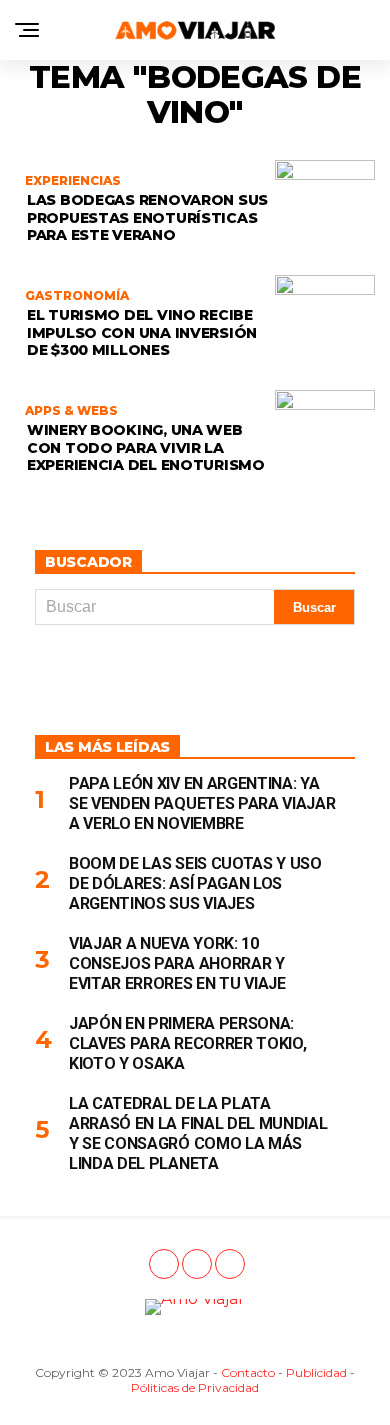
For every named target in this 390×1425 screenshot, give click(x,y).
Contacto (248, 1372)
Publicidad (316, 1372)
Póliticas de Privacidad (195, 1387)
